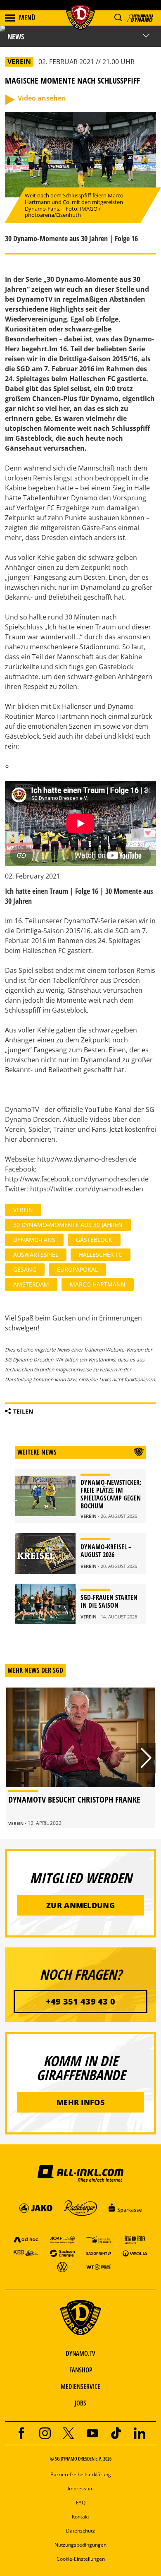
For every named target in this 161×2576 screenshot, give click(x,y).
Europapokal (77, 1269)
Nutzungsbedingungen (80, 2545)
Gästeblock (94, 1240)
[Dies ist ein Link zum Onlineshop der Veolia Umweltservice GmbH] (135, 2253)
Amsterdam (31, 1284)
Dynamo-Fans (34, 1240)
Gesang (25, 1269)
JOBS (80, 2403)
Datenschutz (80, 2531)
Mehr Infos (80, 2102)
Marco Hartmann (98, 1284)
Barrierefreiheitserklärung (81, 2474)
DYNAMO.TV (80, 2353)
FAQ (81, 2503)
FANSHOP (81, 2370)
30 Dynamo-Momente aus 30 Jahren (68, 1225)
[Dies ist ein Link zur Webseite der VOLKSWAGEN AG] (62, 2267)
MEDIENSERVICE (80, 2386)
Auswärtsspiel (36, 1254)
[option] (80, 1758)
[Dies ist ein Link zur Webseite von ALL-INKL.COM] (80, 2173)
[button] (118, 18)
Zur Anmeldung (80, 1905)
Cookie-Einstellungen (81, 2559)
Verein (23, 1210)
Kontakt (80, 2517)
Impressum (81, 2488)
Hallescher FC (101, 1254)
